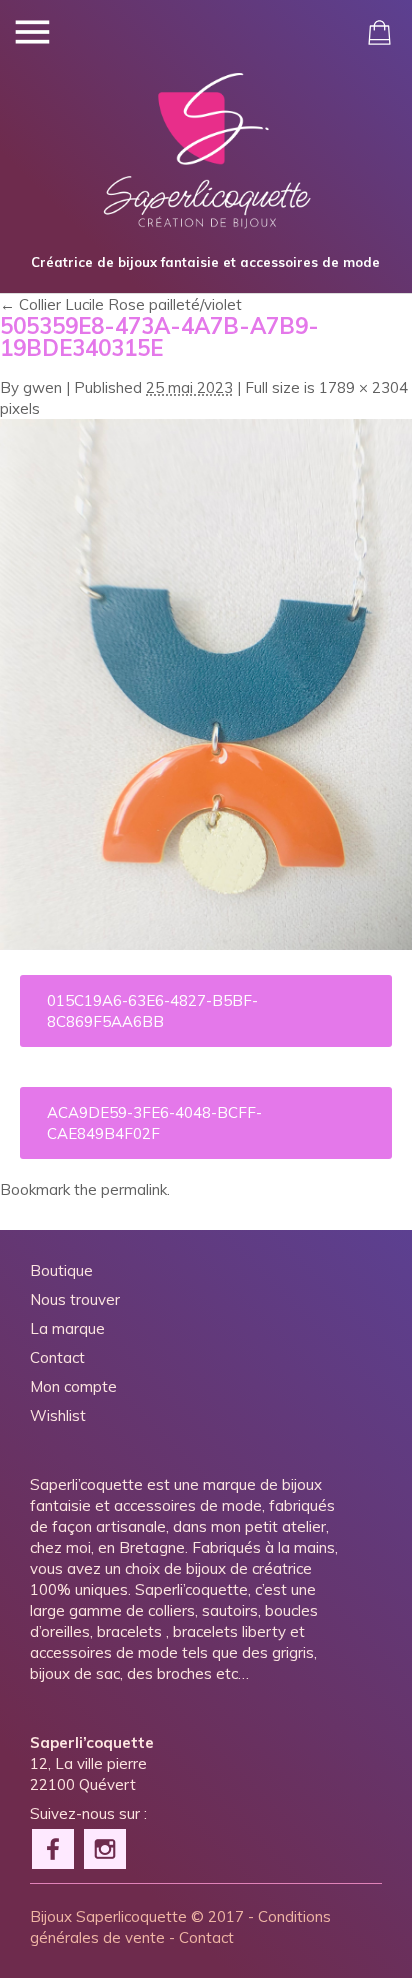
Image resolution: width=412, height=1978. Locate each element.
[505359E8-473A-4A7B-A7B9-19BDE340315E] (206, 944)
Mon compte (73, 1386)
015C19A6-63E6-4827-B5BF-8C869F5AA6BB (152, 1011)
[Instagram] (106, 1847)
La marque (67, 1328)
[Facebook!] (54, 1847)
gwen (42, 387)
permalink (134, 1189)
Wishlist (58, 1415)
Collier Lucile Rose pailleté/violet (121, 304)
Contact (57, 1357)
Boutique (61, 1270)
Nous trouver (75, 1299)
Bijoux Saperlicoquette (108, 1916)
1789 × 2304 (363, 387)
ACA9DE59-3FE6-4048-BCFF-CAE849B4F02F (154, 1123)
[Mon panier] (379, 32)
